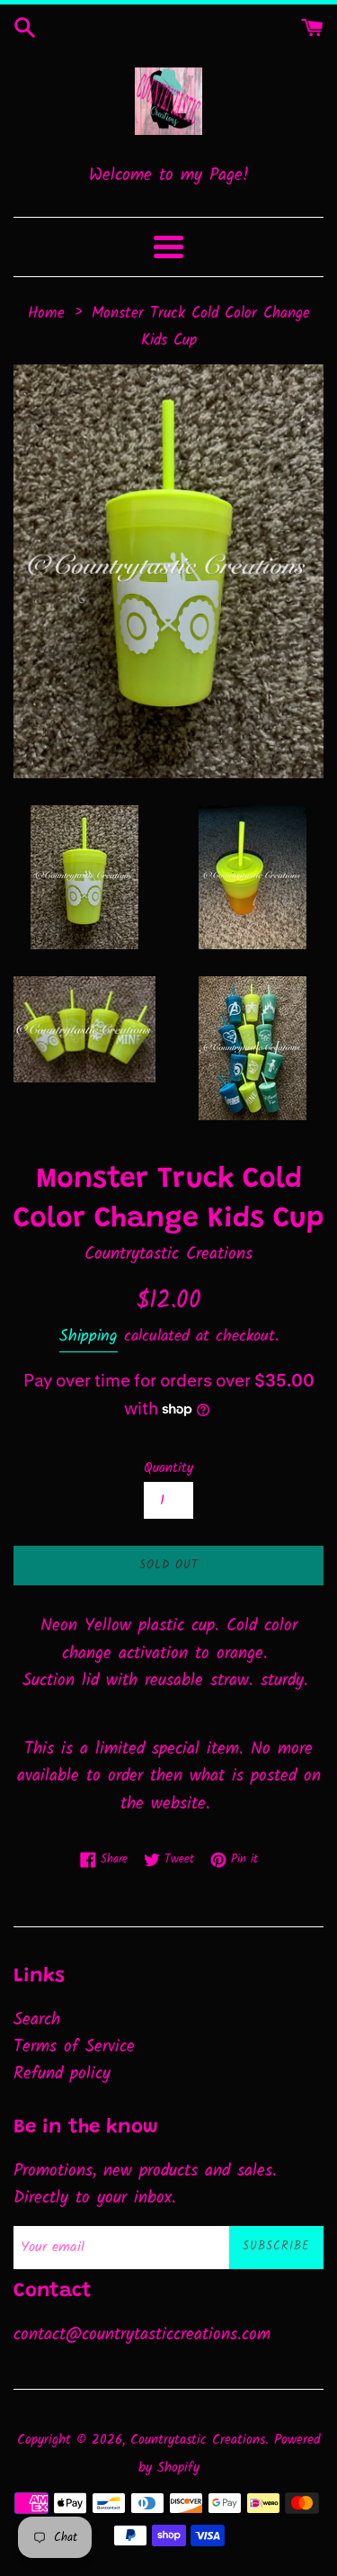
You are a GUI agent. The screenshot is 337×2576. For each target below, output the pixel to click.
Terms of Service (74, 2047)
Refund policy (62, 2074)
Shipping (89, 1337)
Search (37, 2020)
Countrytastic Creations (198, 2440)
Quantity (168, 1468)
